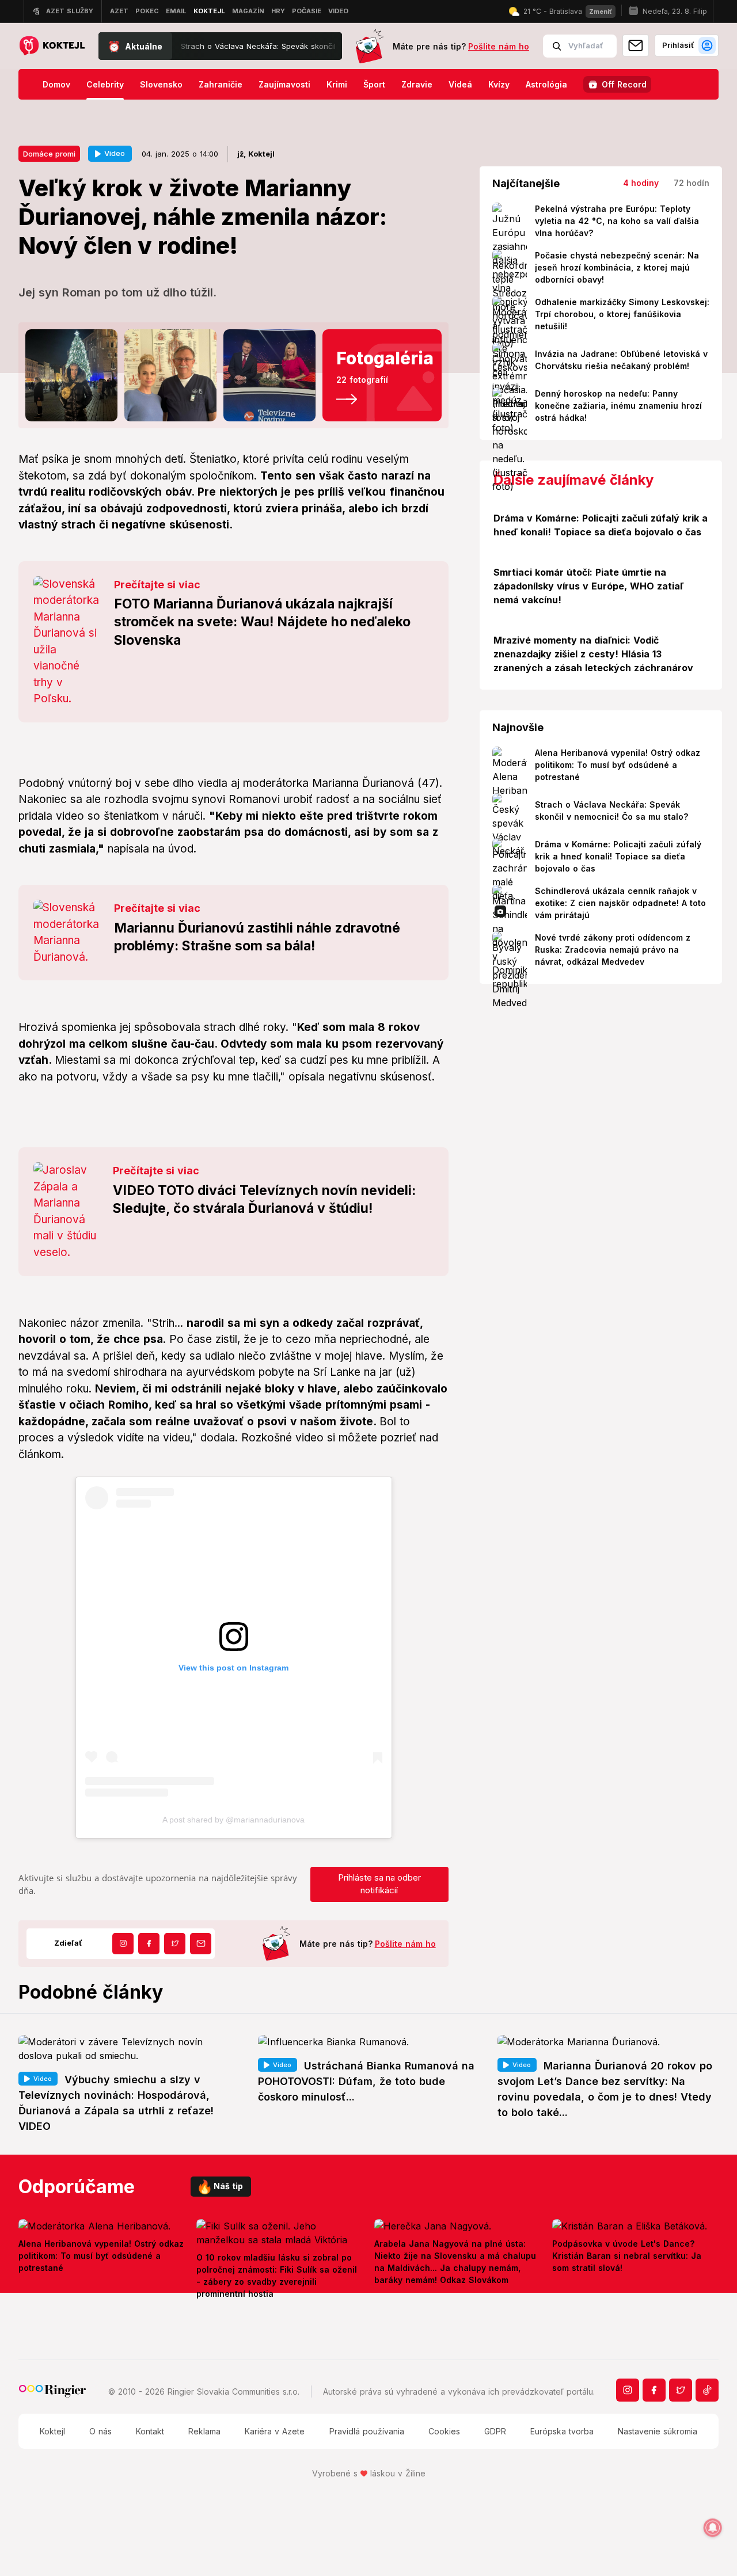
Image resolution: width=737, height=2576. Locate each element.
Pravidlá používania (367, 2431)
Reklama (204, 2431)
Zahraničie (221, 84)
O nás (100, 2431)
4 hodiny (641, 183)
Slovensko (161, 84)
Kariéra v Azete (275, 2431)
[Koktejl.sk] (52, 46)
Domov (56, 84)
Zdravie (417, 84)
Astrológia (546, 84)
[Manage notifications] (713, 2528)
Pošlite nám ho (499, 46)
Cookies (444, 2431)
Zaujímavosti (284, 84)
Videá (460, 84)
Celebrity (105, 84)
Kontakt (150, 2431)
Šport (374, 84)
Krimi (337, 84)
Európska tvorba (562, 2431)
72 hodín (692, 183)
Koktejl (52, 2431)
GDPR (495, 2431)
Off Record (624, 84)
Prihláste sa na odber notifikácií (379, 1884)
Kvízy (499, 84)
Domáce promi (49, 154)
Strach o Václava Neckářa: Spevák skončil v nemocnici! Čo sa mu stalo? (246, 46)
